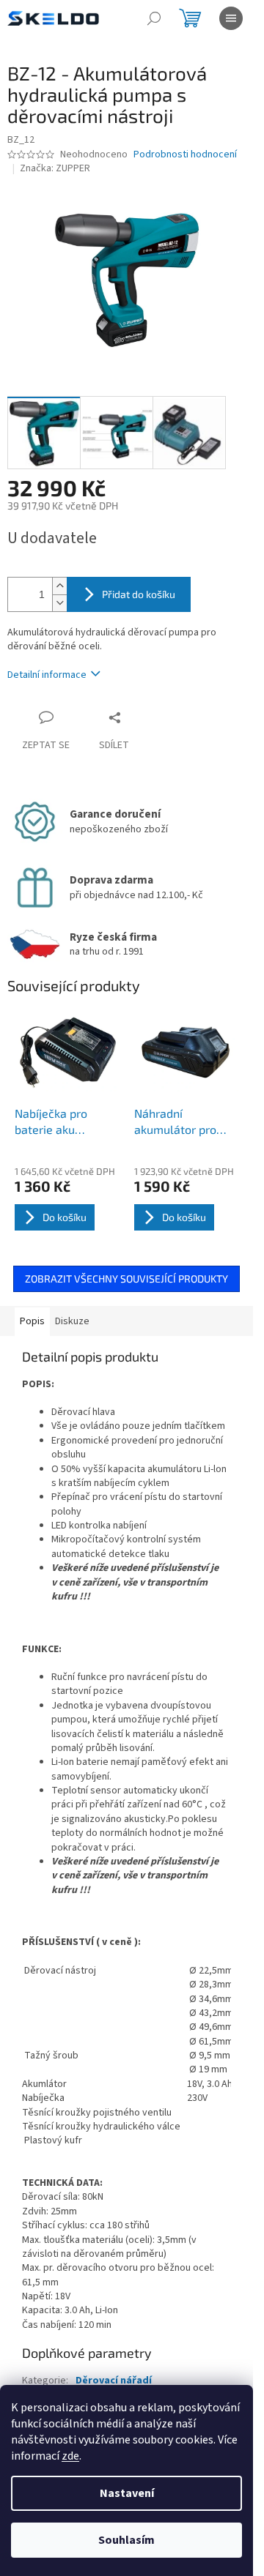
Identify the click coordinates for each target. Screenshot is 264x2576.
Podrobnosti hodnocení (185, 155)
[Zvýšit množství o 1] (59, 586)
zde (70, 2456)
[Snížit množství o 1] (59, 603)
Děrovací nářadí (114, 2381)
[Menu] (231, 18)
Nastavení (127, 2493)
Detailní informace (47, 675)
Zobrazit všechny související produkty (126, 1278)
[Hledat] (154, 18)
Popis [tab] (32, 1321)
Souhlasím (126, 2540)
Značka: (55, 168)
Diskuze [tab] (72, 1321)
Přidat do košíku (139, 594)
